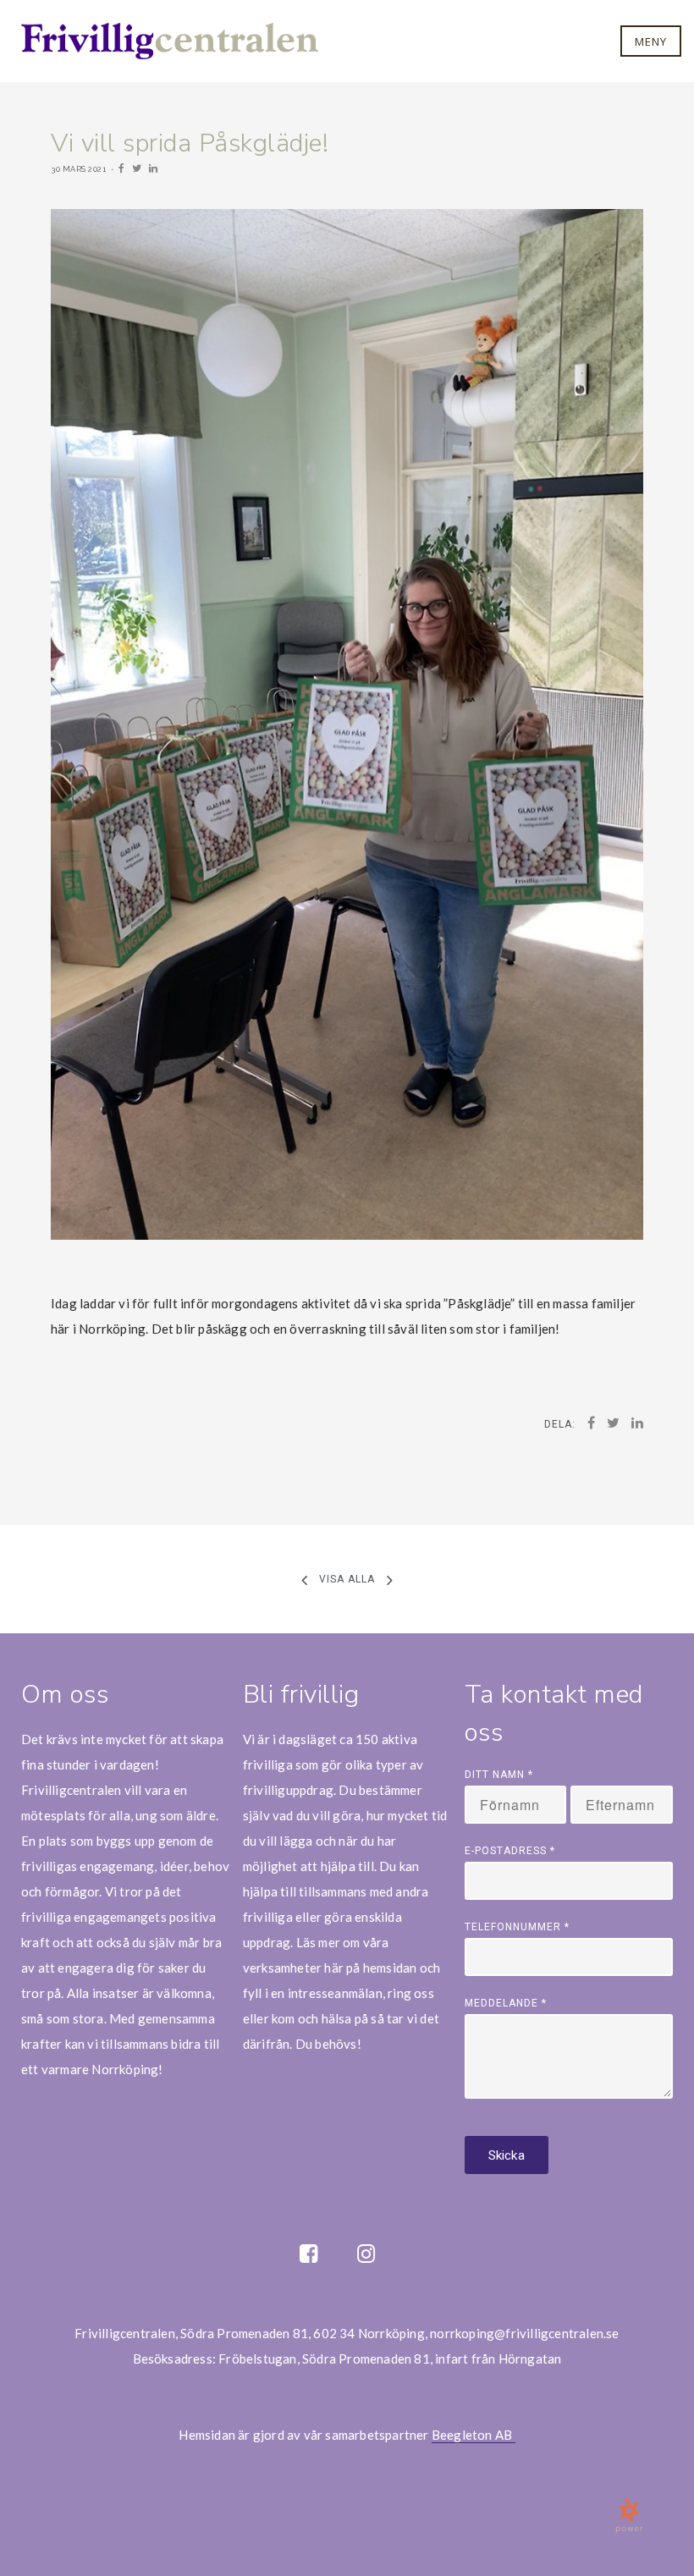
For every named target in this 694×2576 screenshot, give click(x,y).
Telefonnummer (517, 1927)
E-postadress (510, 1851)
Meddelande (506, 2003)
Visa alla (347, 1578)
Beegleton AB (474, 2435)
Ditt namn (499, 1775)
